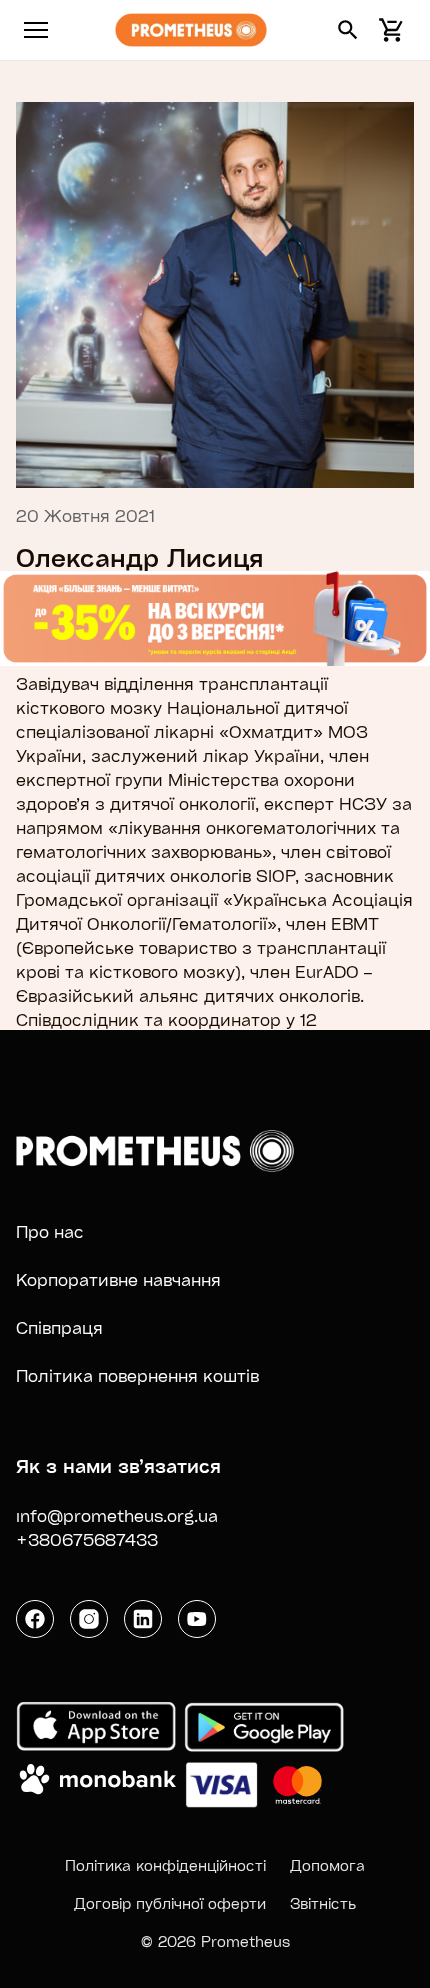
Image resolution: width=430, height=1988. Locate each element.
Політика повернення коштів (137, 1375)
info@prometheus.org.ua (117, 1515)
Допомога (327, 1865)
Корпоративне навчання (118, 1279)
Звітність (323, 1903)
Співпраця (59, 1327)
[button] (348, 30)
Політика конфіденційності (165, 1865)
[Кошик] (388, 30)
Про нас (50, 1231)
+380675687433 (87, 1539)
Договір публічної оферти (170, 1903)
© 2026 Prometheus (215, 1941)
